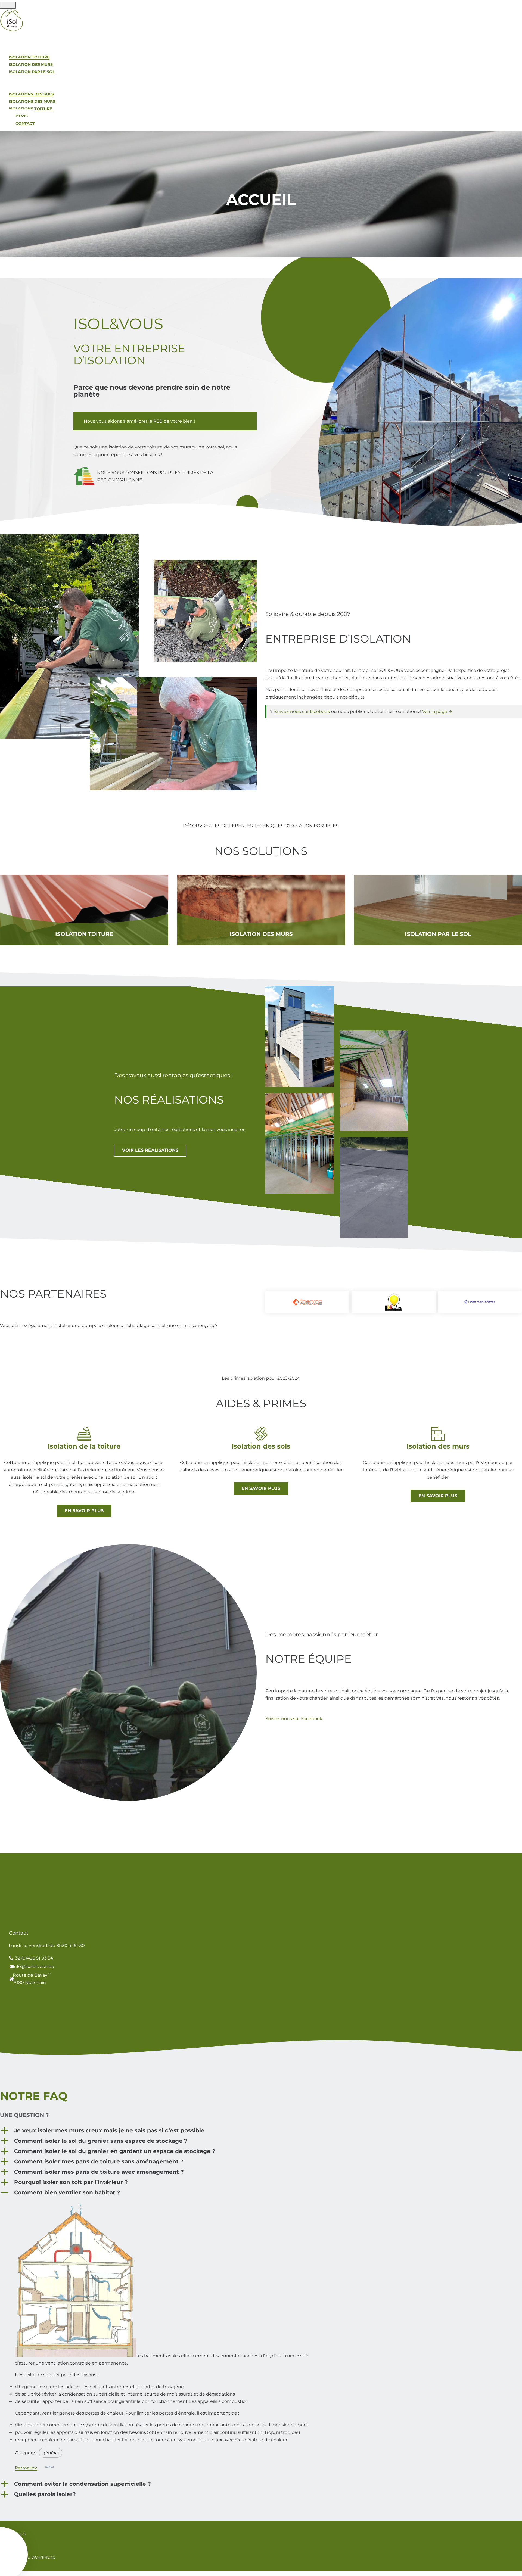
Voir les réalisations (150, 1150)
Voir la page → (437, 711)
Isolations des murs (32, 101)
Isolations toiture (31, 109)
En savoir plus (84, 1511)
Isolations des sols (31, 94)
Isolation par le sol (438, 934)
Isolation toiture (29, 57)
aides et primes (26, 86)
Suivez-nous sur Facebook (294, 1719)
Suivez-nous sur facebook (302, 711)
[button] (261, 2130)
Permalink (26, 2468)
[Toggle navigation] (8, 5)
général (51, 2453)
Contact (25, 123)
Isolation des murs (31, 64)
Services (18, 49)
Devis (22, 116)
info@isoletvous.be (33, 1966)
